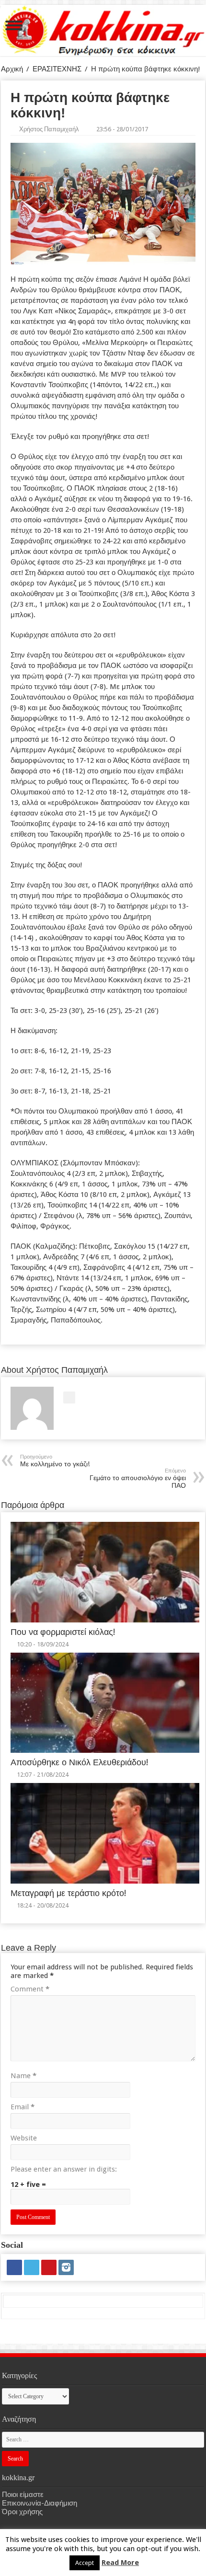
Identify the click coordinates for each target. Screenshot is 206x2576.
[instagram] (66, 2267)
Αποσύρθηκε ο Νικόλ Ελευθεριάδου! (79, 1762)
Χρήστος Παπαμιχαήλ (49, 129)
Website (24, 2138)
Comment (30, 1989)
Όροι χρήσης (22, 2512)
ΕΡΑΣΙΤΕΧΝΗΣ (57, 69)
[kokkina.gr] (103, 29)
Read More (120, 2563)
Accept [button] (85, 2563)
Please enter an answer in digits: (64, 2169)
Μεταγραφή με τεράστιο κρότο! (68, 1893)
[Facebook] (14, 2267)
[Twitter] (32, 2267)
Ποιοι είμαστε (23, 2495)
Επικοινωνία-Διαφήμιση (40, 2503)
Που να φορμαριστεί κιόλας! (63, 1632)
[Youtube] (49, 2267)
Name (23, 2076)
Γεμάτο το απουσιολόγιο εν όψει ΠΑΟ (138, 1478)
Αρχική (12, 69)
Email (23, 2107)
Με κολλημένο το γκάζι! (55, 1461)
